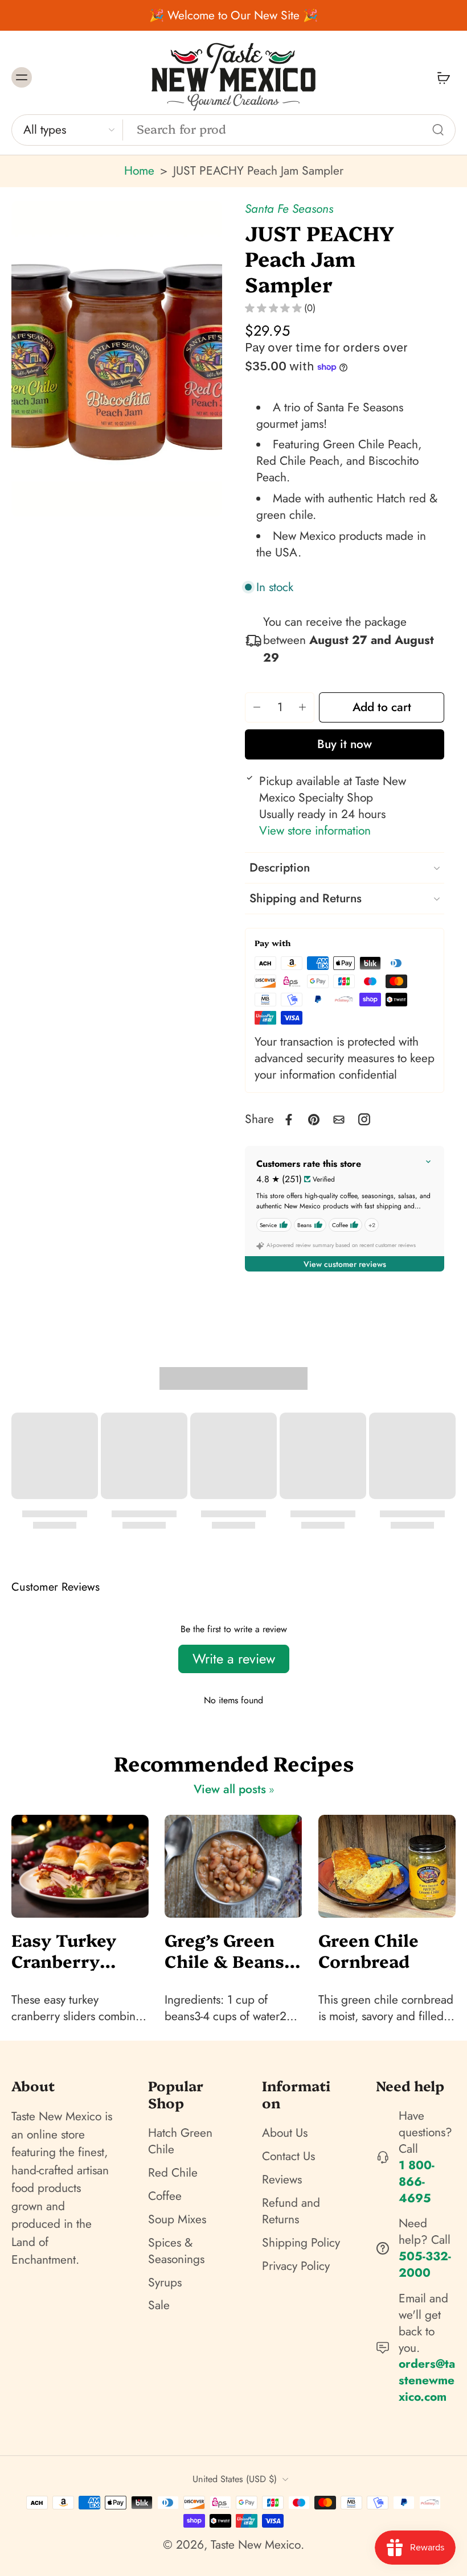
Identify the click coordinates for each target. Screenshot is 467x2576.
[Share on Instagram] (364, 1119)
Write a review (234, 1659)
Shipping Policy (301, 2243)
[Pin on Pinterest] (314, 1120)
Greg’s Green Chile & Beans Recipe (224, 1950)
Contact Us (288, 2156)
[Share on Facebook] (289, 1120)
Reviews (282, 2180)
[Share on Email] (339, 1120)
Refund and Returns (291, 2211)
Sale (159, 2305)
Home (139, 171)
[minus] (257, 707)
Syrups (165, 2283)
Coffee (165, 2196)
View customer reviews (345, 1264)
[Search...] (438, 130)
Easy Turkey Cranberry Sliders (64, 1950)
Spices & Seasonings (176, 2251)
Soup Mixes (177, 2220)
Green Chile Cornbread (368, 1950)
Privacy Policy (296, 2266)
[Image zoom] (117, 359)
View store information (315, 831)
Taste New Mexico (256, 2545)
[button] (382, 707)
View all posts (230, 1789)
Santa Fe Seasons (289, 209)
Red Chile (173, 2173)
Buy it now (345, 744)
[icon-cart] (443, 77)
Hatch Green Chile (180, 2141)
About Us (285, 2133)
